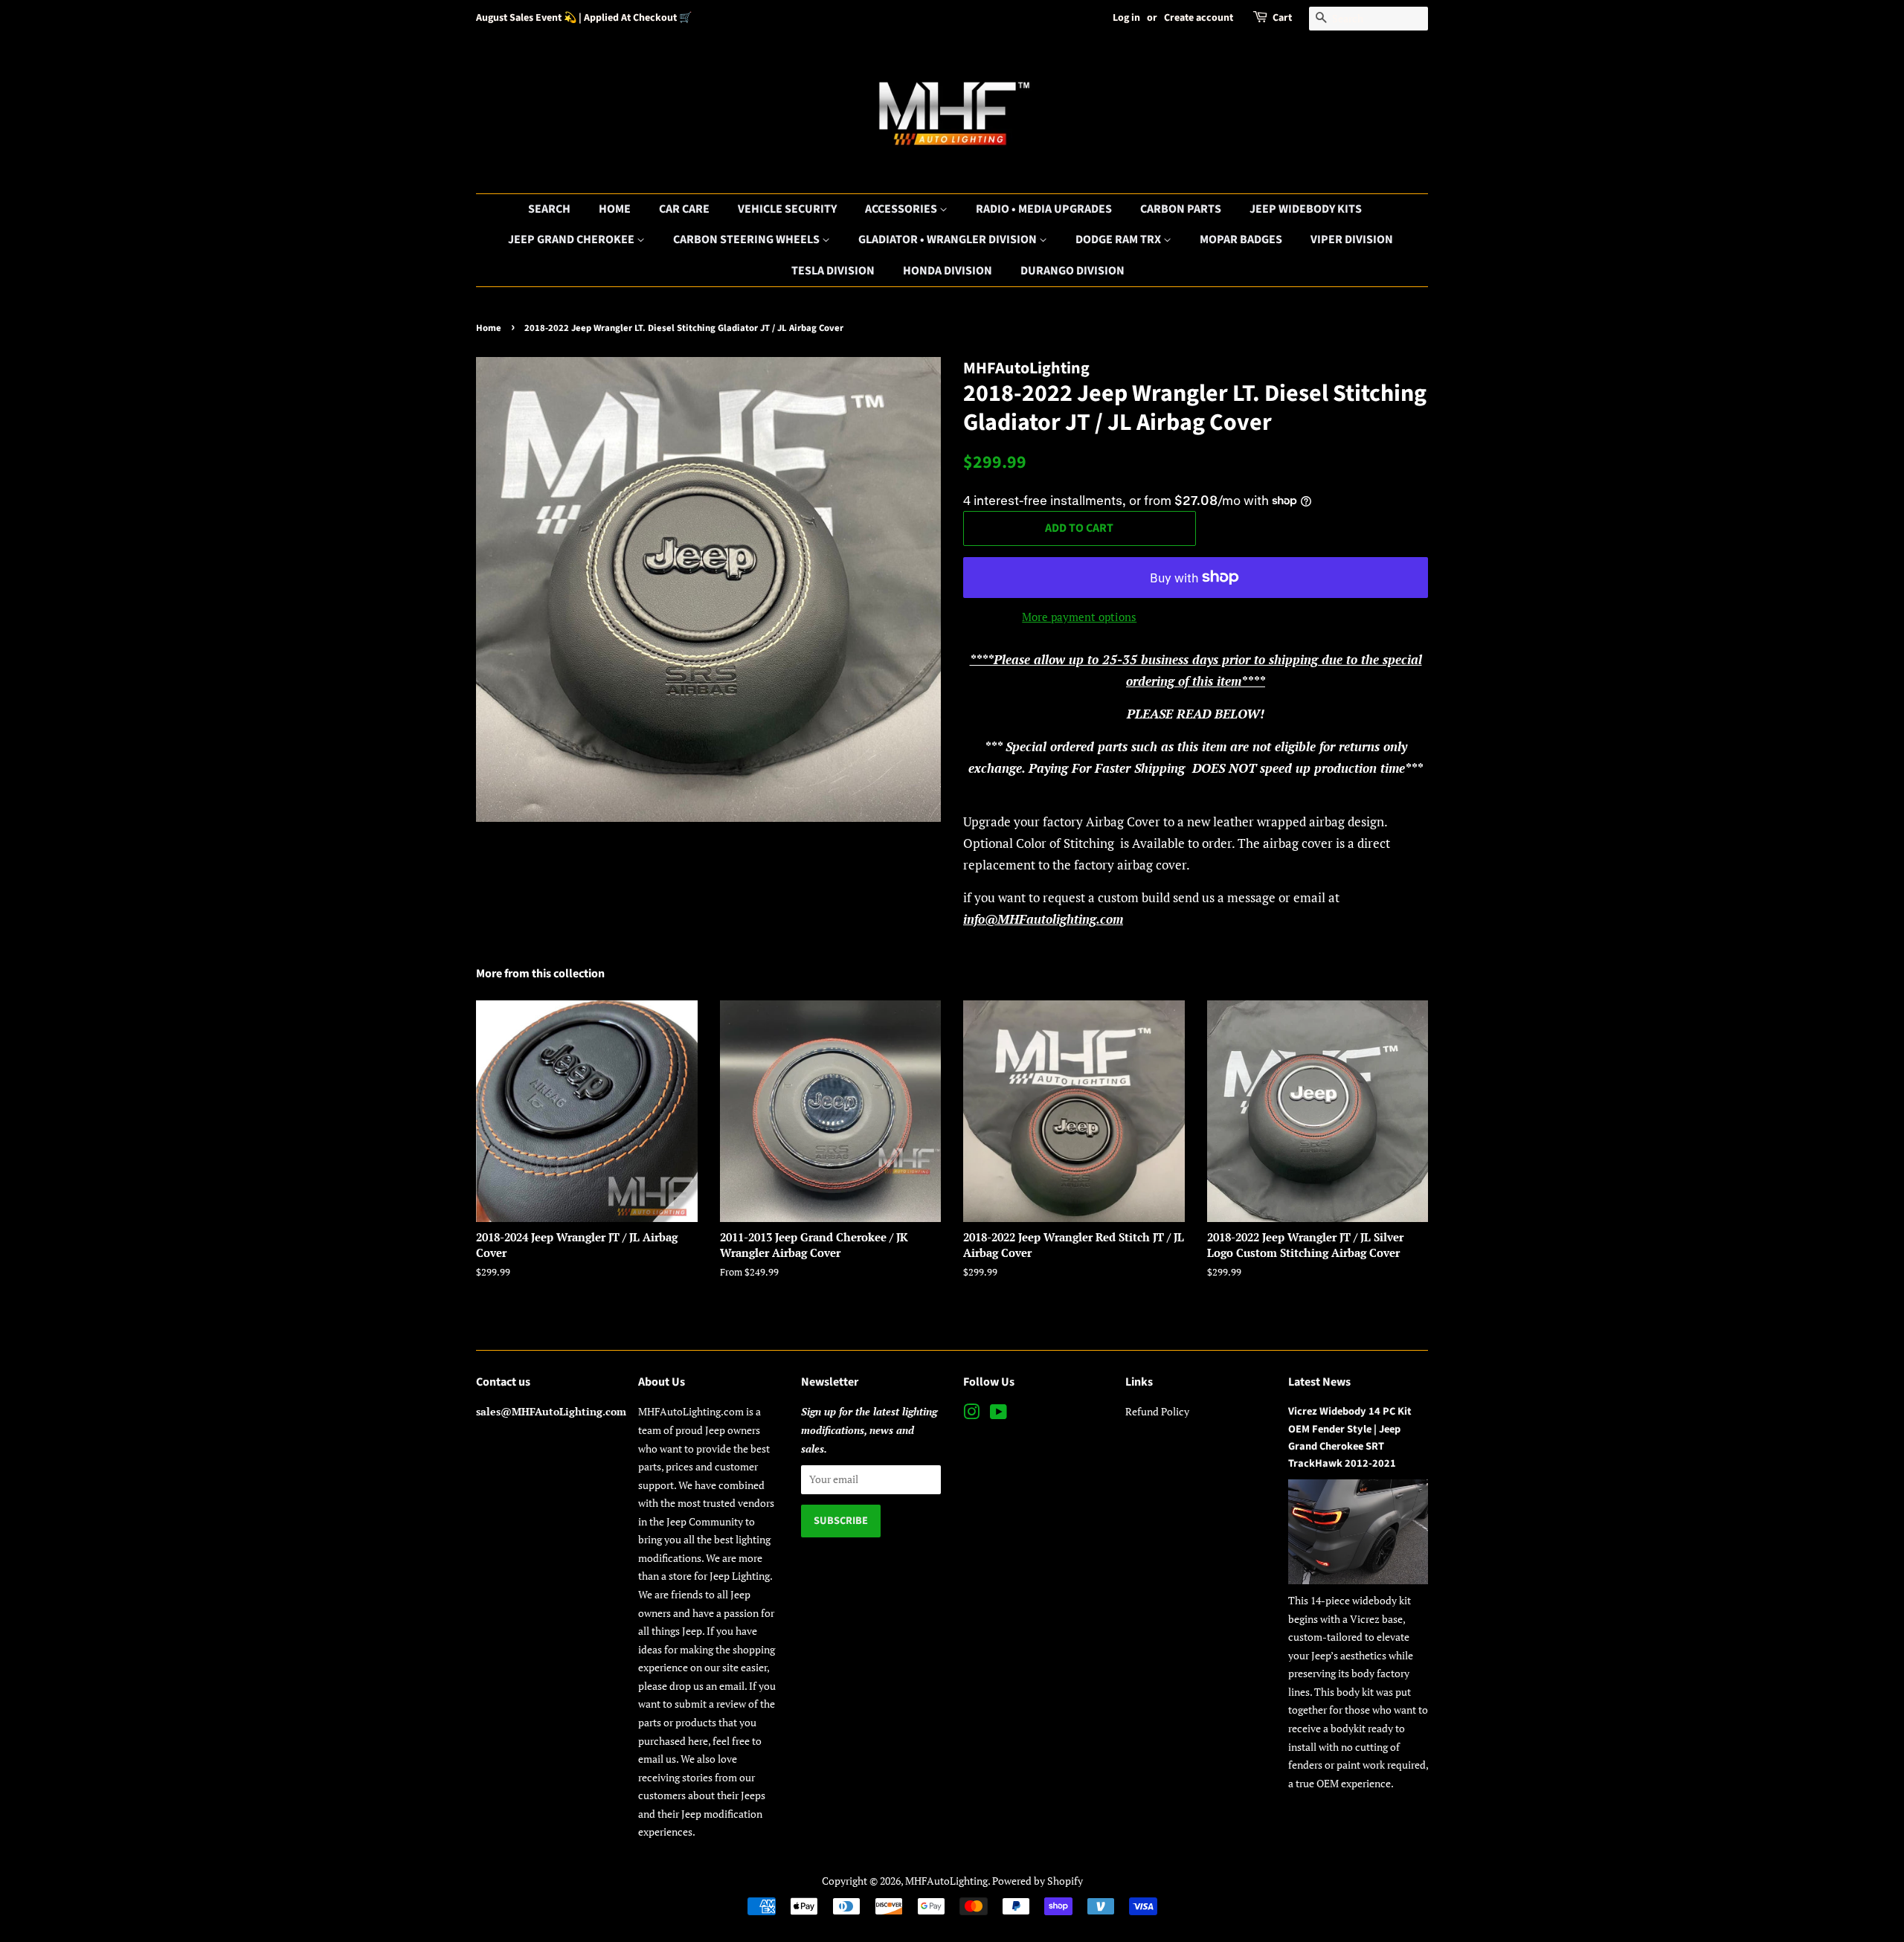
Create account (1199, 18)
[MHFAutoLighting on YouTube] (998, 1414)
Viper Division (1352, 239)
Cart (1282, 18)
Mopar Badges (1241, 239)
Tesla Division (833, 271)
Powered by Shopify (1038, 1881)
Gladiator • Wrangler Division (949, 239)
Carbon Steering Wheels (747, 239)
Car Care (684, 209)
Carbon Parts (1181, 209)
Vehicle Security (787, 209)
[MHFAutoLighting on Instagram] (971, 1414)
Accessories (902, 209)
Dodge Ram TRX (1119, 239)
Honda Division (948, 271)
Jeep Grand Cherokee (572, 239)
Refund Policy (1157, 1411)
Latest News (1319, 1382)
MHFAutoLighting (946, 1881)
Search (549, 209)
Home (615, 209)
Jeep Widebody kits (1306, 209)
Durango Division (1072, 271)
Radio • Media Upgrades (1044, 209)
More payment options (1079, 617)
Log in (1126, 18)
